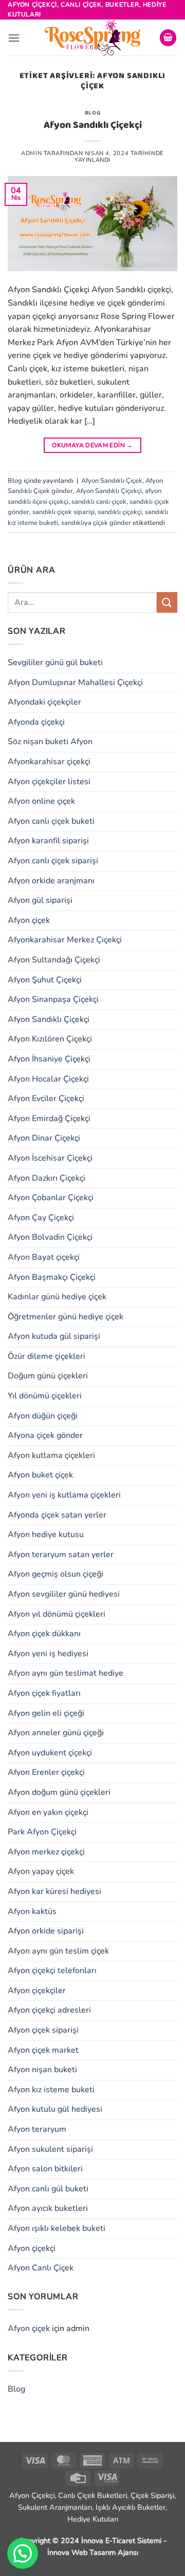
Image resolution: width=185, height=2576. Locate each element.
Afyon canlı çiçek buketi (51, 821)
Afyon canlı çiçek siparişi (53, 861)
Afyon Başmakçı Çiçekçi (52, 1277)
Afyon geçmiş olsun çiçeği (55, 1574)
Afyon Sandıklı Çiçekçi (93, 125)
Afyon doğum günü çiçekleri (59, 1792)
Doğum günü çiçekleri (48, 1376)
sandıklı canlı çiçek (99, 502)
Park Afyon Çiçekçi (42, 1832)
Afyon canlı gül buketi (48, 2189)
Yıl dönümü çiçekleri (45, 1396)
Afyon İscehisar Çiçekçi (50, 1158)
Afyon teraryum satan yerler (61, 1555)
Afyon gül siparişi (40, 900)
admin (31, 153)
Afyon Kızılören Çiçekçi (50, 1039)
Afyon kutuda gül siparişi (54, 1336)
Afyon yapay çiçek (41, 1871)
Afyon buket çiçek (40, 1475)
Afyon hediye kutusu (46, 1535)
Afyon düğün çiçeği (43, 1416)
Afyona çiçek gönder (45, 1435)
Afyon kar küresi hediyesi (54, 1891)
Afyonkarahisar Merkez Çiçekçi (65, 940)
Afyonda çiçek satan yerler (57, 1515)
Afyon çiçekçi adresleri (49, 2010)
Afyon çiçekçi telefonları (52, 1971)
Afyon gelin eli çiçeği (46, 1713)
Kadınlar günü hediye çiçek (57, 1297)
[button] (14, 38)
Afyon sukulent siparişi (50, 2149)
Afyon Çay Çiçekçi (41, 1218)
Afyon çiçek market (43, 2050)
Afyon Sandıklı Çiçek (112, 481)
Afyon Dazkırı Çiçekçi (47, 1178)
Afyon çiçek (29, 920)
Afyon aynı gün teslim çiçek (58, 1951)
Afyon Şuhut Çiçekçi (45, 980)
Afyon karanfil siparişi (48, 841)
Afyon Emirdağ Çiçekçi (49, 1119)
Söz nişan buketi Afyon (50, 742)
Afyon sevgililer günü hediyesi (64, 1594)
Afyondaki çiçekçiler (44, 702)
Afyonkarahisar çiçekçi (49, 762)
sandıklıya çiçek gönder (96, 523)
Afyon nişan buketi (42, 2070)
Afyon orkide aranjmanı (51, 881)
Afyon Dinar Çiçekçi (44, 1138)
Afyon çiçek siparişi (43, 2030)
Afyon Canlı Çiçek (41, 2268)
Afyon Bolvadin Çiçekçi (50, 1237)
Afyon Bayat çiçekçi (44, 1257)
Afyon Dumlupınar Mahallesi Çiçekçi (75, 683)
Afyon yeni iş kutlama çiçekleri (64, 1495)
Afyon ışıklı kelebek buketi (57, 2228)
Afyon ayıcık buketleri (48, 2208)
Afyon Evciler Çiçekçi (46, 1098)
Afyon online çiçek (41, 801)
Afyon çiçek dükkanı (44, 1634)
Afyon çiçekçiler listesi (49, 782)
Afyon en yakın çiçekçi (48, 1812)
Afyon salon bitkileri (45, 2169)
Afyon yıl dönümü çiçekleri (57, 1614)
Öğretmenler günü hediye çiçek (66, 1317)
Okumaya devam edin (92, 445)
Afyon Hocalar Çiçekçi (48, 1079)
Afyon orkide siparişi (46, 1931)
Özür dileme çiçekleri (47, 1356)
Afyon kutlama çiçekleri (51, 1455)
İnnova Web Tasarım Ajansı (93, 2552)
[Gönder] (167, 602)
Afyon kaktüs (32, 1911)
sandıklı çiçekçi (120, 512)
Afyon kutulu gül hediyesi (55, 2109)
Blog (92, 113)
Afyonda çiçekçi (36, 722)
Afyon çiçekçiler (37, 1991)
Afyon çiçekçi (32, 2248)
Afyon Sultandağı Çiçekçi (54, 960)
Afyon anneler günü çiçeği (56, 1733)
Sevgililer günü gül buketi (55, 662)
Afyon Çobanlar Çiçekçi (51, 1198)
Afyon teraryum (37, 2129)
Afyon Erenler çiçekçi (46, 1772)
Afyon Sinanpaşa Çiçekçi (53, 999)
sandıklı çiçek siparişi (63, 512)
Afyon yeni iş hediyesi (48, 1654)
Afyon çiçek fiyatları (44, 1693)
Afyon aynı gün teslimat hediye (66, 1673)
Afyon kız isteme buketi (51, 2090)
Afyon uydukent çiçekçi (50, 1753)
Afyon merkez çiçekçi (46, 1852)
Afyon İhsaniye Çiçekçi (49, 1059)
